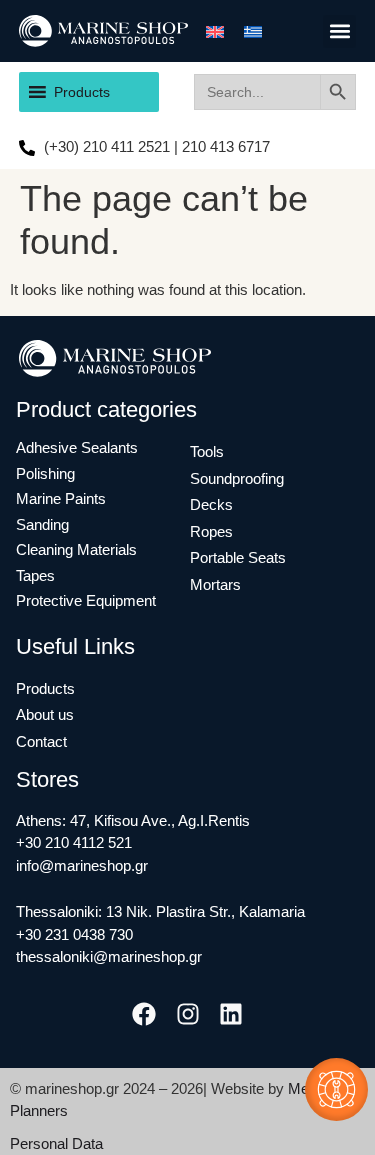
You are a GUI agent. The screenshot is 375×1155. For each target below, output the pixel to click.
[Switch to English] (215, 31)
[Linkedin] (230, 1014)
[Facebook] (144, 1014)
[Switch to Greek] (253, 31)
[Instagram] (187, 1014)
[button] (339, 31)
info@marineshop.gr (82, 865)
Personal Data (56, 1143)
